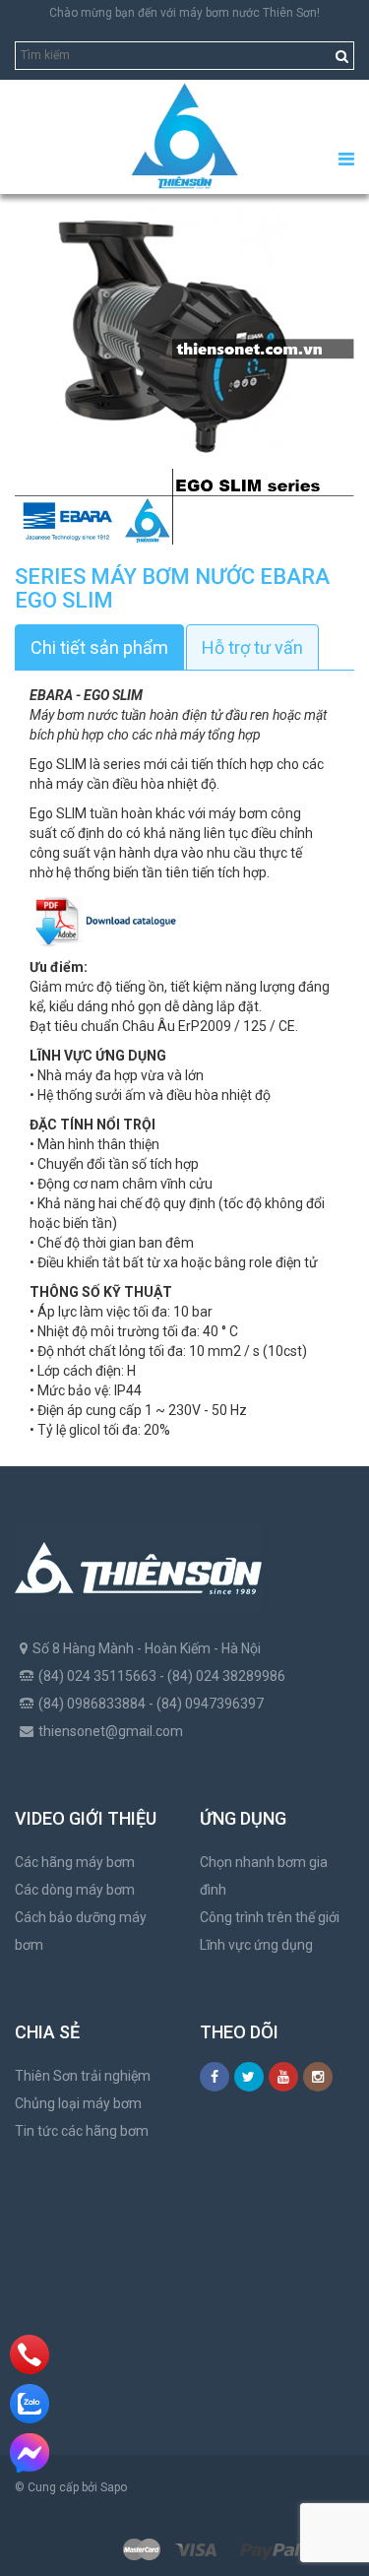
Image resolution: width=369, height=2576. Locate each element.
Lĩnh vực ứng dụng (256, 1945)
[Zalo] (30, 2404)
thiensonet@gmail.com (111, 1731)
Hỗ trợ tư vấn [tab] (252, 647)
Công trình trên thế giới (270, 1917)
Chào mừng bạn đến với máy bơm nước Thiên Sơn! (184, 13)
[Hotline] (30, 2354)
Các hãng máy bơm (75, 1862)
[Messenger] (30, 2453)
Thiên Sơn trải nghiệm (83, 2076)
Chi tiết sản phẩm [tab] (99, 647)
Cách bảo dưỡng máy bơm (81, 1931)
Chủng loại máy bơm (78, 2103)
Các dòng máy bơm (75, 1890)
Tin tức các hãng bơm (82, 2131)
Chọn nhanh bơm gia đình (264, 1876)
